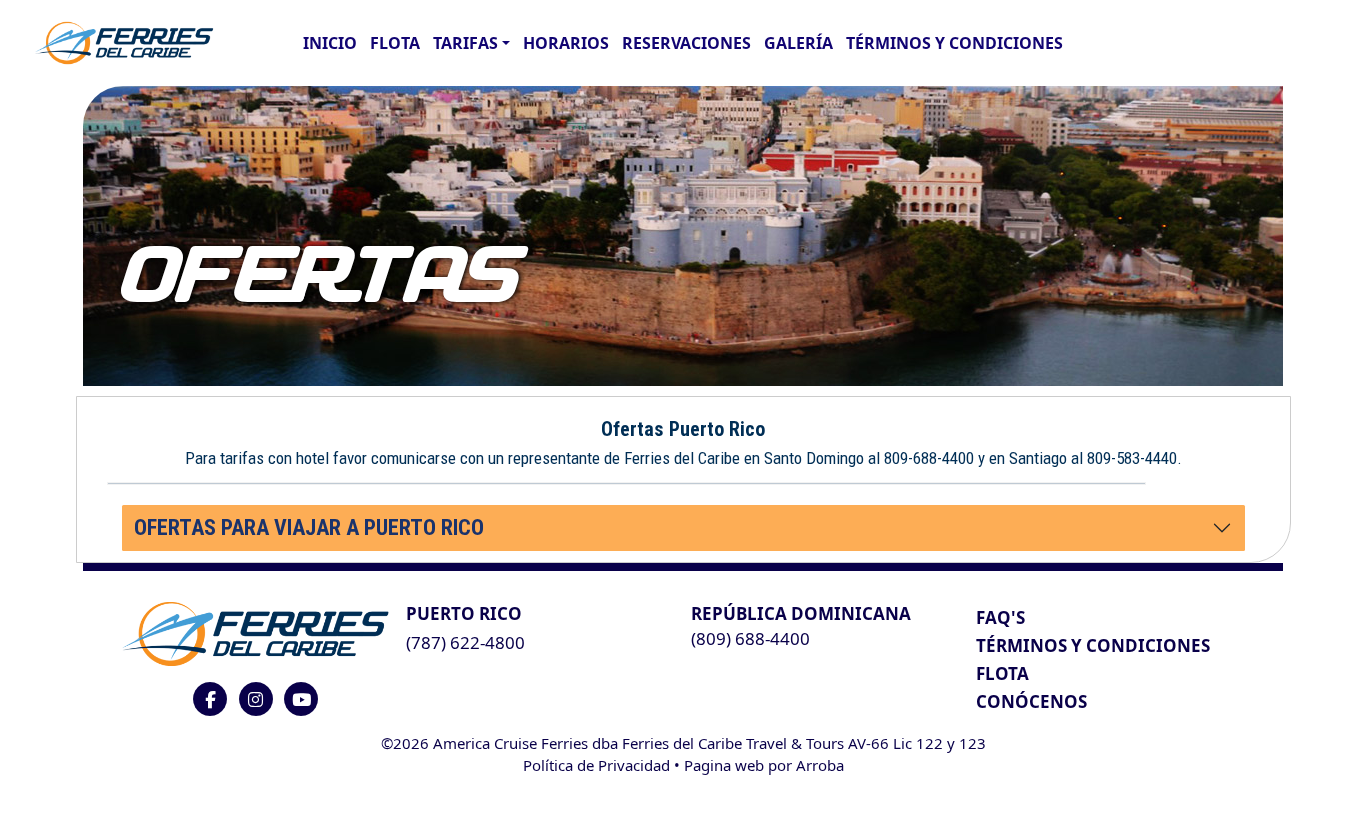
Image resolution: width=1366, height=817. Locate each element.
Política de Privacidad (596, 765)
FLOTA (395, 43)
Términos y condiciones (954, 43)
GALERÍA (798, 43)
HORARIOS (566, 43)
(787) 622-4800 (465, 642)
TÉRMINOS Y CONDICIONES (1093, 645)
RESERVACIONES (686, 43)
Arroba (820, 765)
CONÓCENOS (1031, 701)
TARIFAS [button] (465, 43)
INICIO (330, 43)
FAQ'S (1000, 617)
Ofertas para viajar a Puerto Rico (309, 527)
